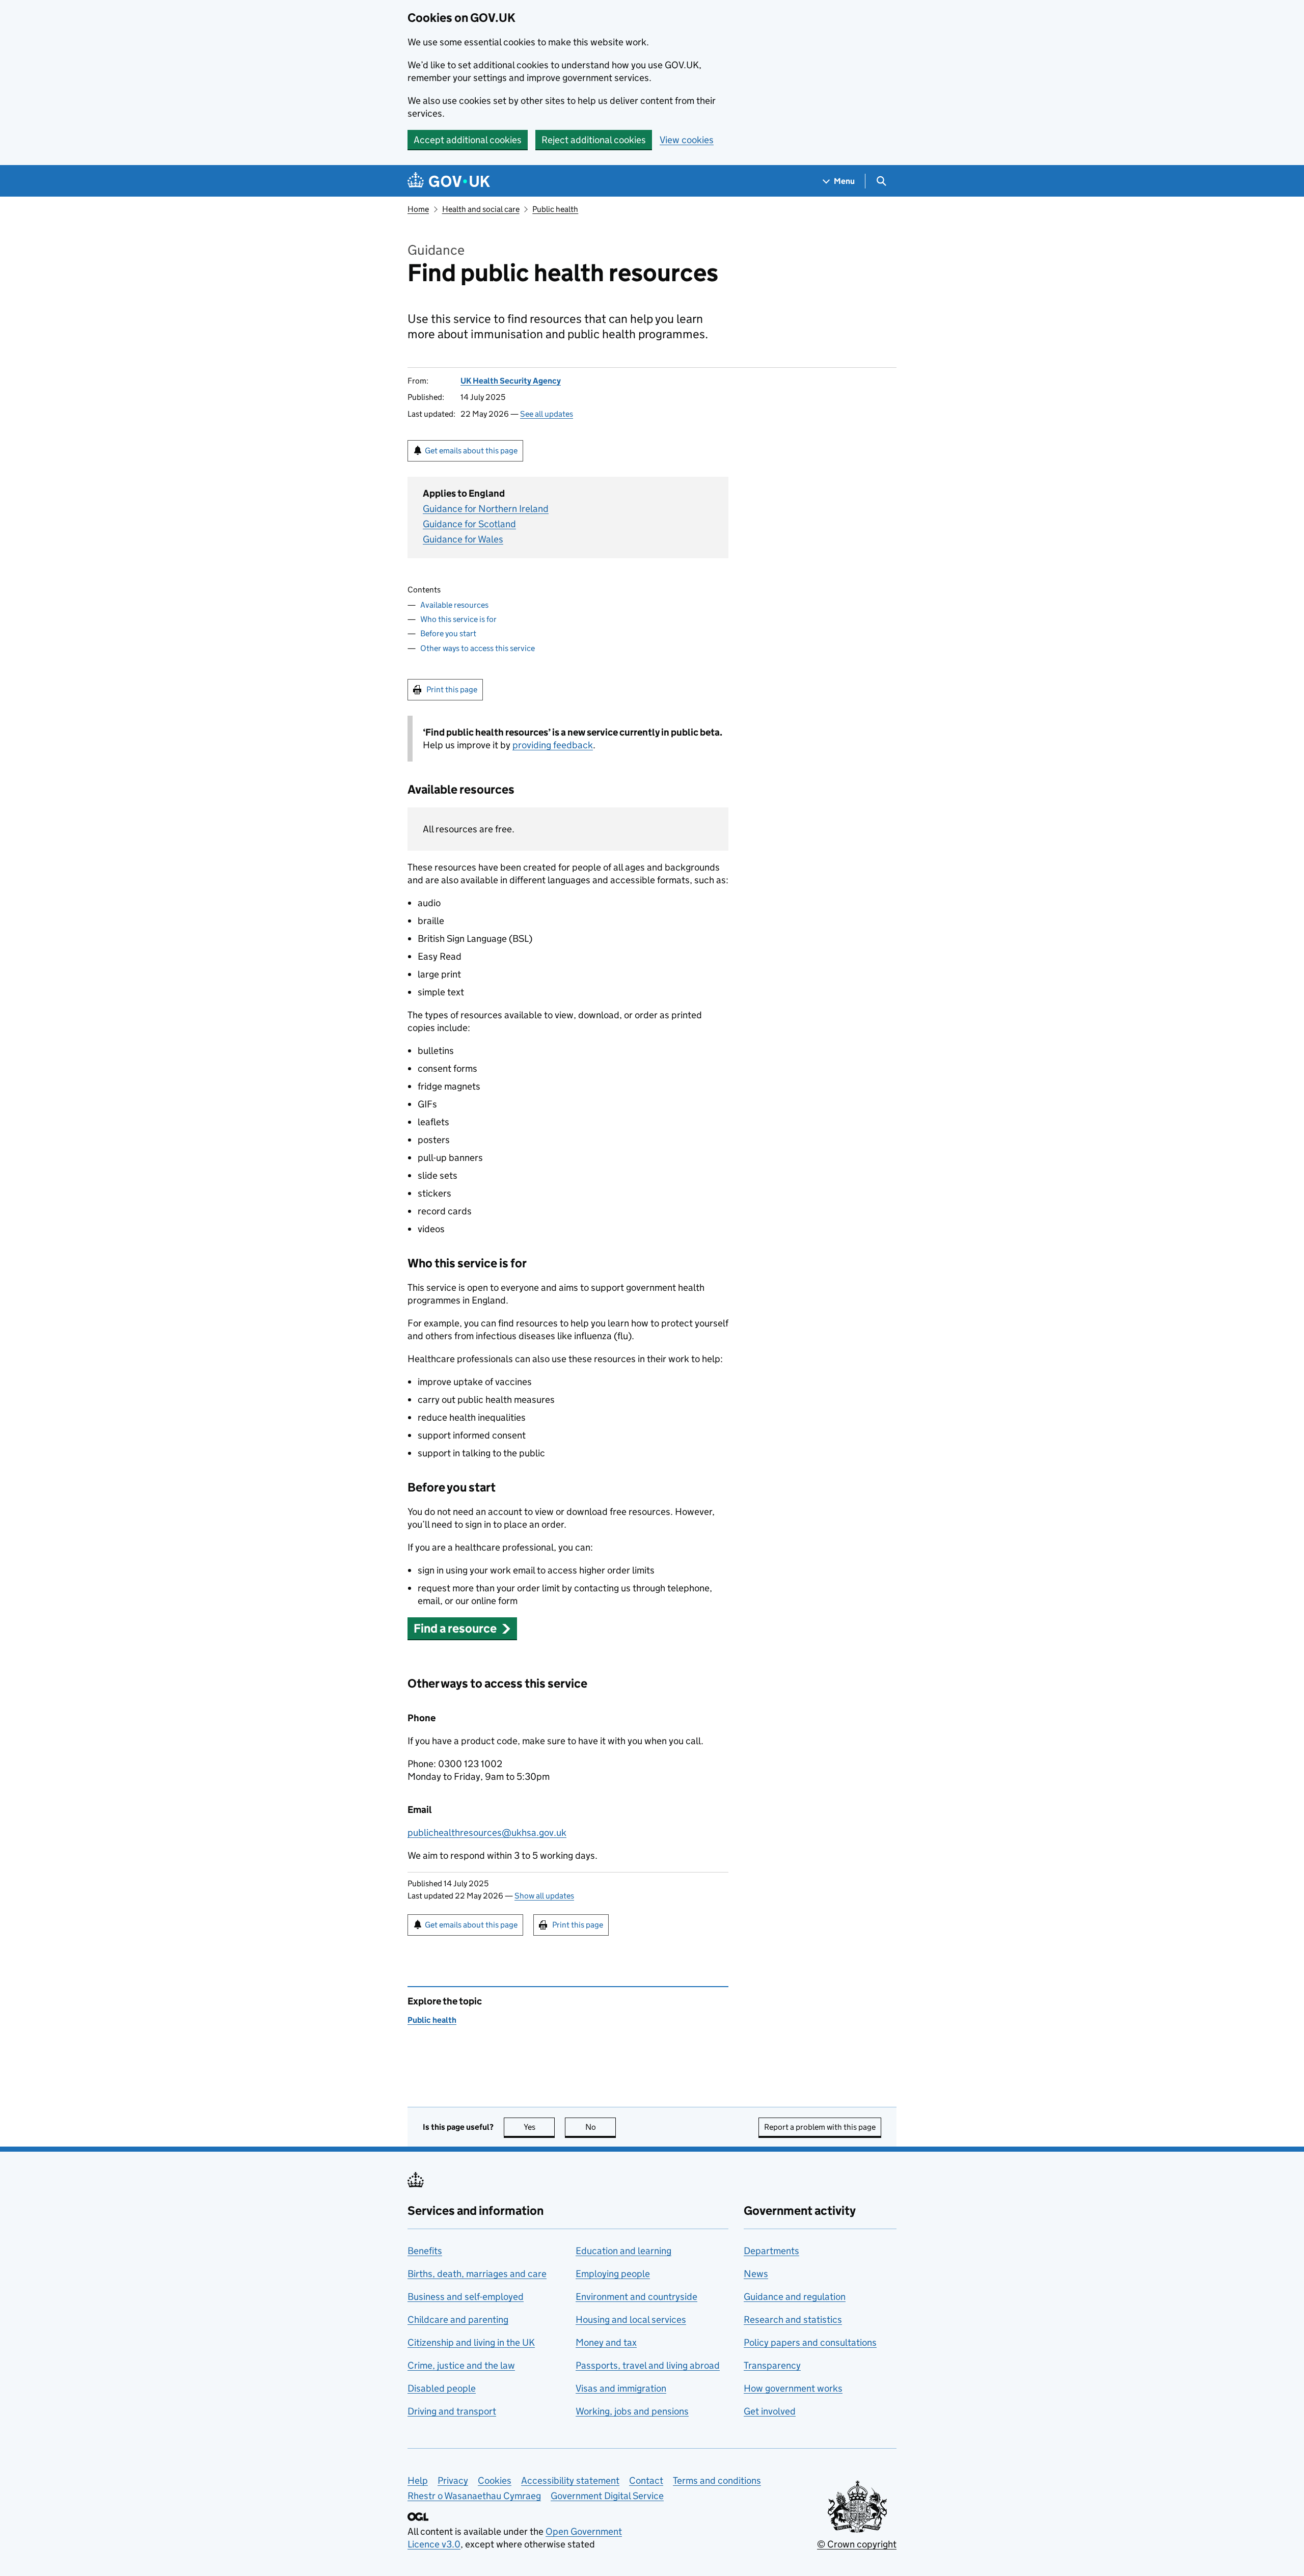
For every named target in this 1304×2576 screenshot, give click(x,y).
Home (418, 209)
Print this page (452, 689)
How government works (793, 2388)
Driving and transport (452, 2411)
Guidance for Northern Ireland (486, 509)
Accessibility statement (570, 2480)
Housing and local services (631, 2320)
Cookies (495, 2480)
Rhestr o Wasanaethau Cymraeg (474, 2496)
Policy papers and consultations (810, 2342)
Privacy (453, 2480)
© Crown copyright (857, 2544)
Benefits (425, 2251)
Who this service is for (458, 619)
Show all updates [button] (544, 1896)
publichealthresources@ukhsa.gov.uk (487, 1833)
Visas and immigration (621, 2388)
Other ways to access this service (478, 648)
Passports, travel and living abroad (648, 2365)
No (601, 2127)
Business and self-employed (466, 2297)
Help (418, 2480)
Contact (646, 2480)
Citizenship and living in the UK (471, 2342)
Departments (771, 2251)
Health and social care (481, 209)
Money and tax (606, 2342)
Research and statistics (793, 2320)
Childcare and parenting (458, 2320)
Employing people (613, 2274)
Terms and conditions (717, 2480)
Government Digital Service (607, 2496)
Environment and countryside (636, 2297)
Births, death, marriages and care (477, 2274)
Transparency (772, 2365)
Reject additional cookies (594, 140)
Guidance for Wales (463, 539)
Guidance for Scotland (469, 524)
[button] (462, 1628)
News (756, 2274)
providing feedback (553, 745)
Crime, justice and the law (461, 2365)
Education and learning (623, 2251)
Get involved (770, 2411)
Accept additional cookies (468, 140)
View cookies (687, 140)
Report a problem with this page (820, 2127)
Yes (539, 2127)
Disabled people (442, 2388)
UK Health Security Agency (511, 381)
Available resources (454, 605)
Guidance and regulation (795, 2297)
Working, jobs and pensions (632, 2411)
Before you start (448, 633)
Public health (555, 209)
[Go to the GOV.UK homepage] (449, 181)
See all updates (547, 414)
